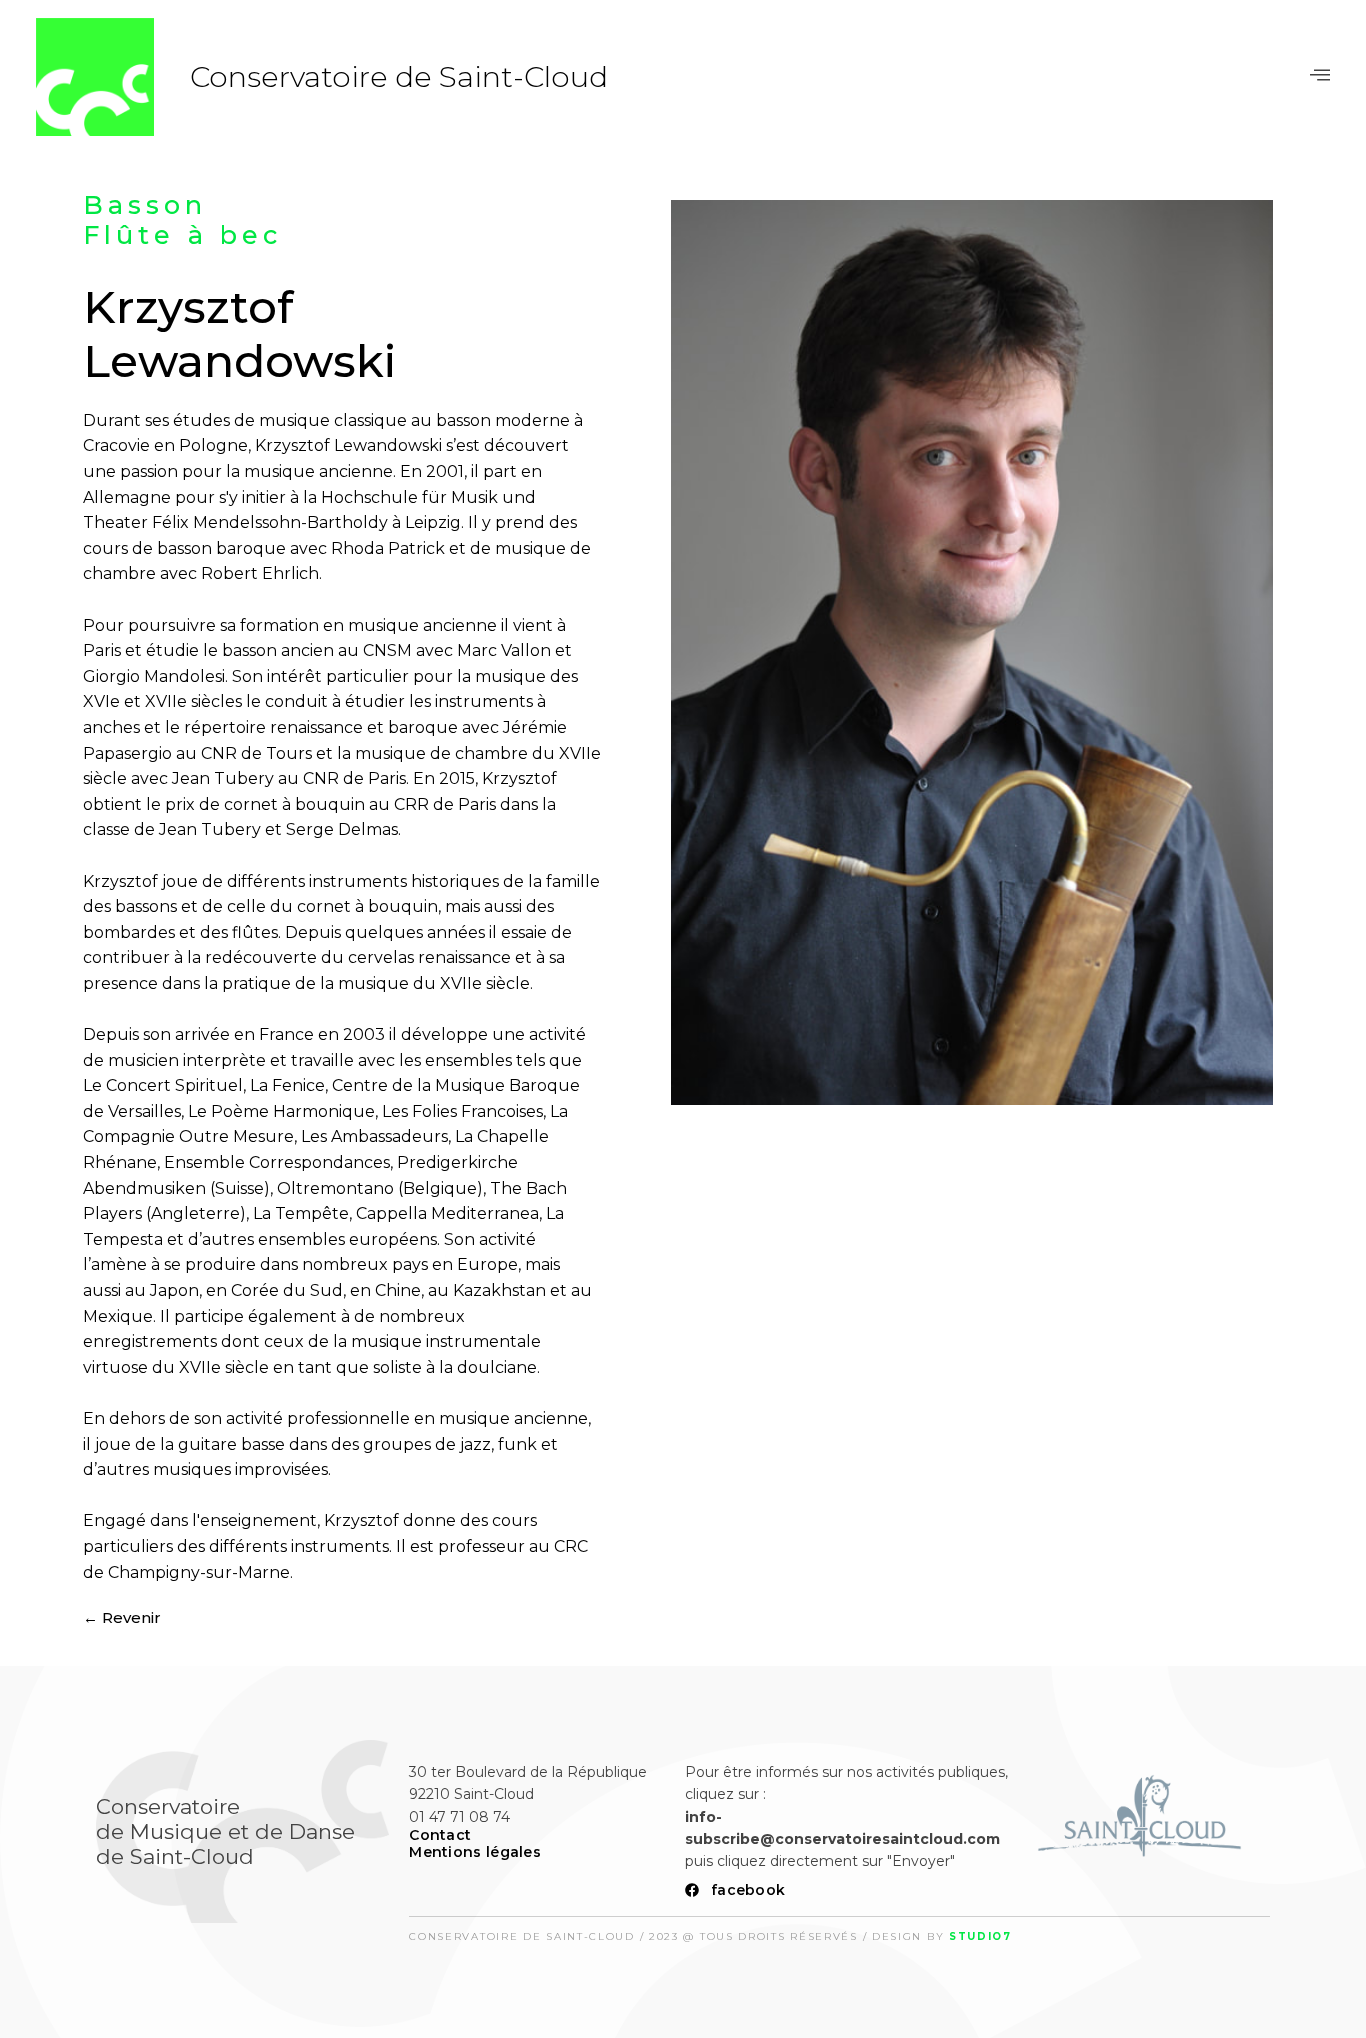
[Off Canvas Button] (1320, 75)
